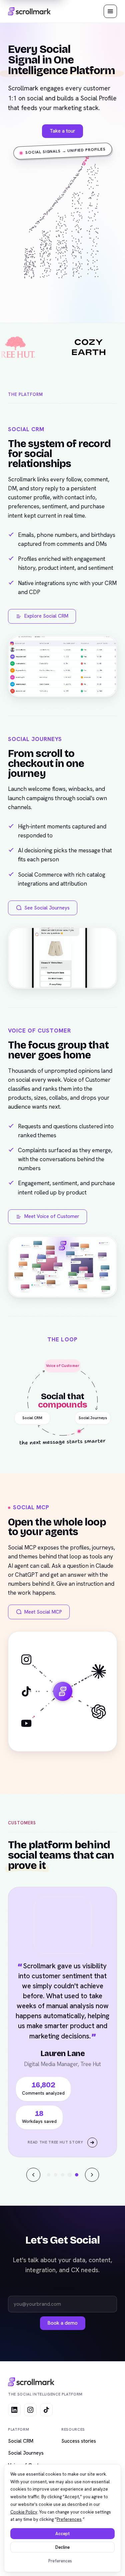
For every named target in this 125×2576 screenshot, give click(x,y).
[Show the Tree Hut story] (77, 2296)
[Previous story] (33, 2296)
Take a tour (62, 131)
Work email (63, 2409)
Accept (62, 2534)
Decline (62, 2547)
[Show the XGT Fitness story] (63, 2296)
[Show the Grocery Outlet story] (48, 2296)
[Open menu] (110, 11)
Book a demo (63, 2444)
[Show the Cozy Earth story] (56, 2296)
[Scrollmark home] (29, 11)
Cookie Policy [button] (24, 2512)
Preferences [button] (69, 2519)
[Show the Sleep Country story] (70, 2296)
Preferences (60, 2561)
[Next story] (92, 2296)
